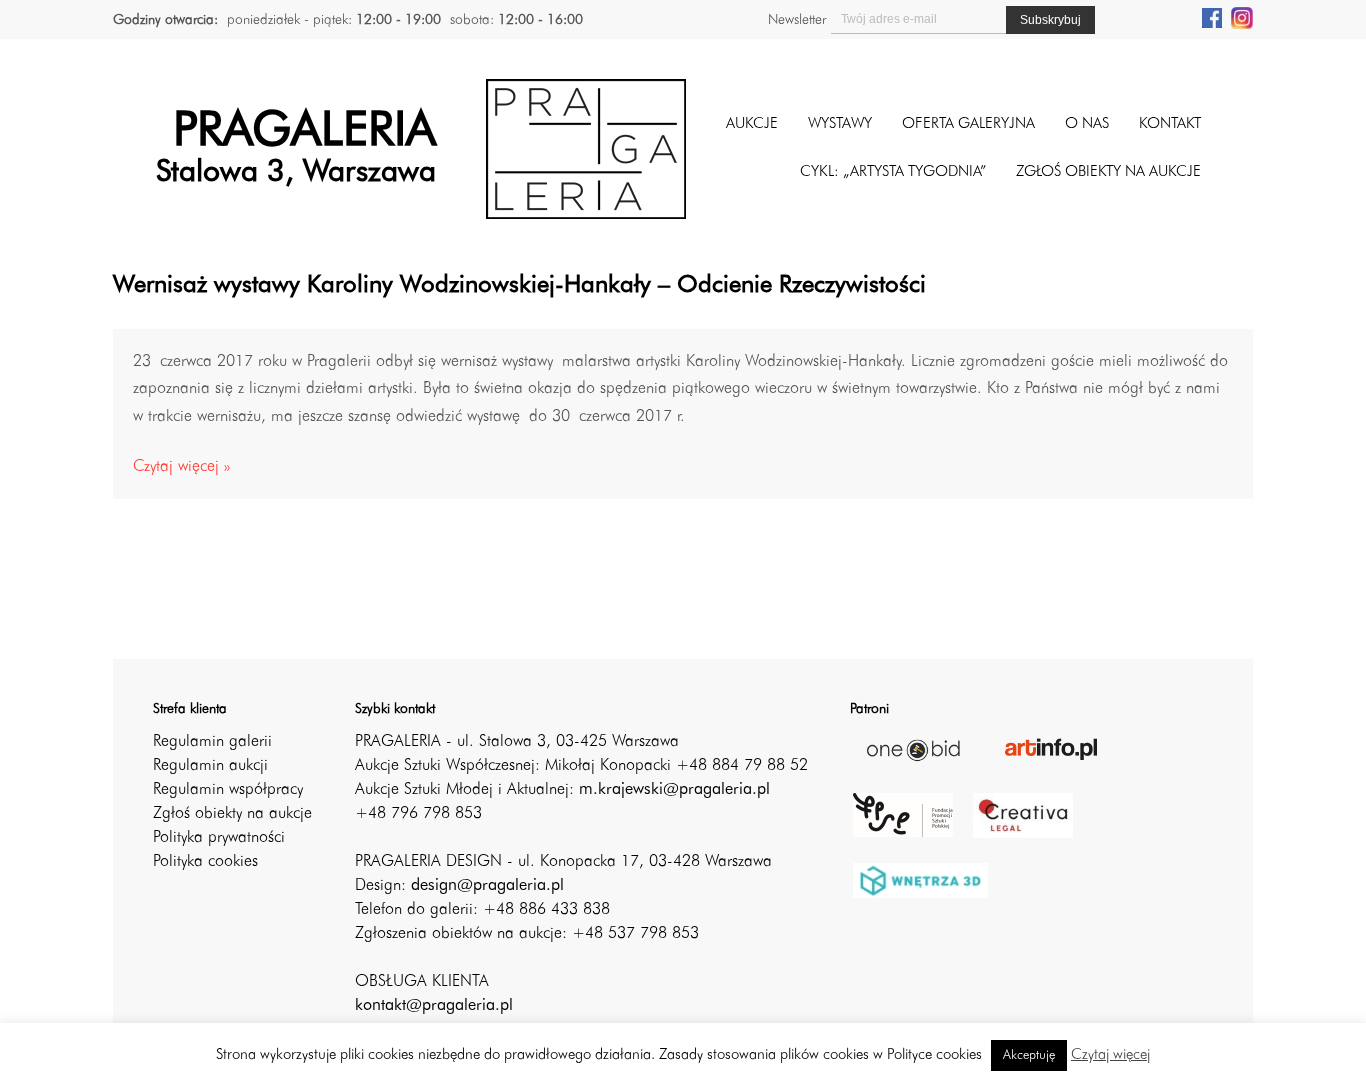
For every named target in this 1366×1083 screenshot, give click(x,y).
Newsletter (797, 20)
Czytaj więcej (1110, 1055)
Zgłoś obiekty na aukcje (232, 814)
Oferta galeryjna (968, 124)
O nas (1087, 124)
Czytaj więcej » (181, 467)
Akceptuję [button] (1029, 1055)
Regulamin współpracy (228, 790)
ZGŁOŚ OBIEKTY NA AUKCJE (1108, 172)
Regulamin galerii (212, 742)
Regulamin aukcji (210, 766)
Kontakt (1170, 124)
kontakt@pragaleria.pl (434, 1006)
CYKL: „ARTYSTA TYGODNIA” (893, 172)
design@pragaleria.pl (487, 886)
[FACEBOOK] (1212, 17)
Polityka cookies (205, 862)
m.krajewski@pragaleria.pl (674, 790)
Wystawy (840, 124)
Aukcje (752, 124)
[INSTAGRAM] (1242, 17)
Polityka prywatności (219, 838)
